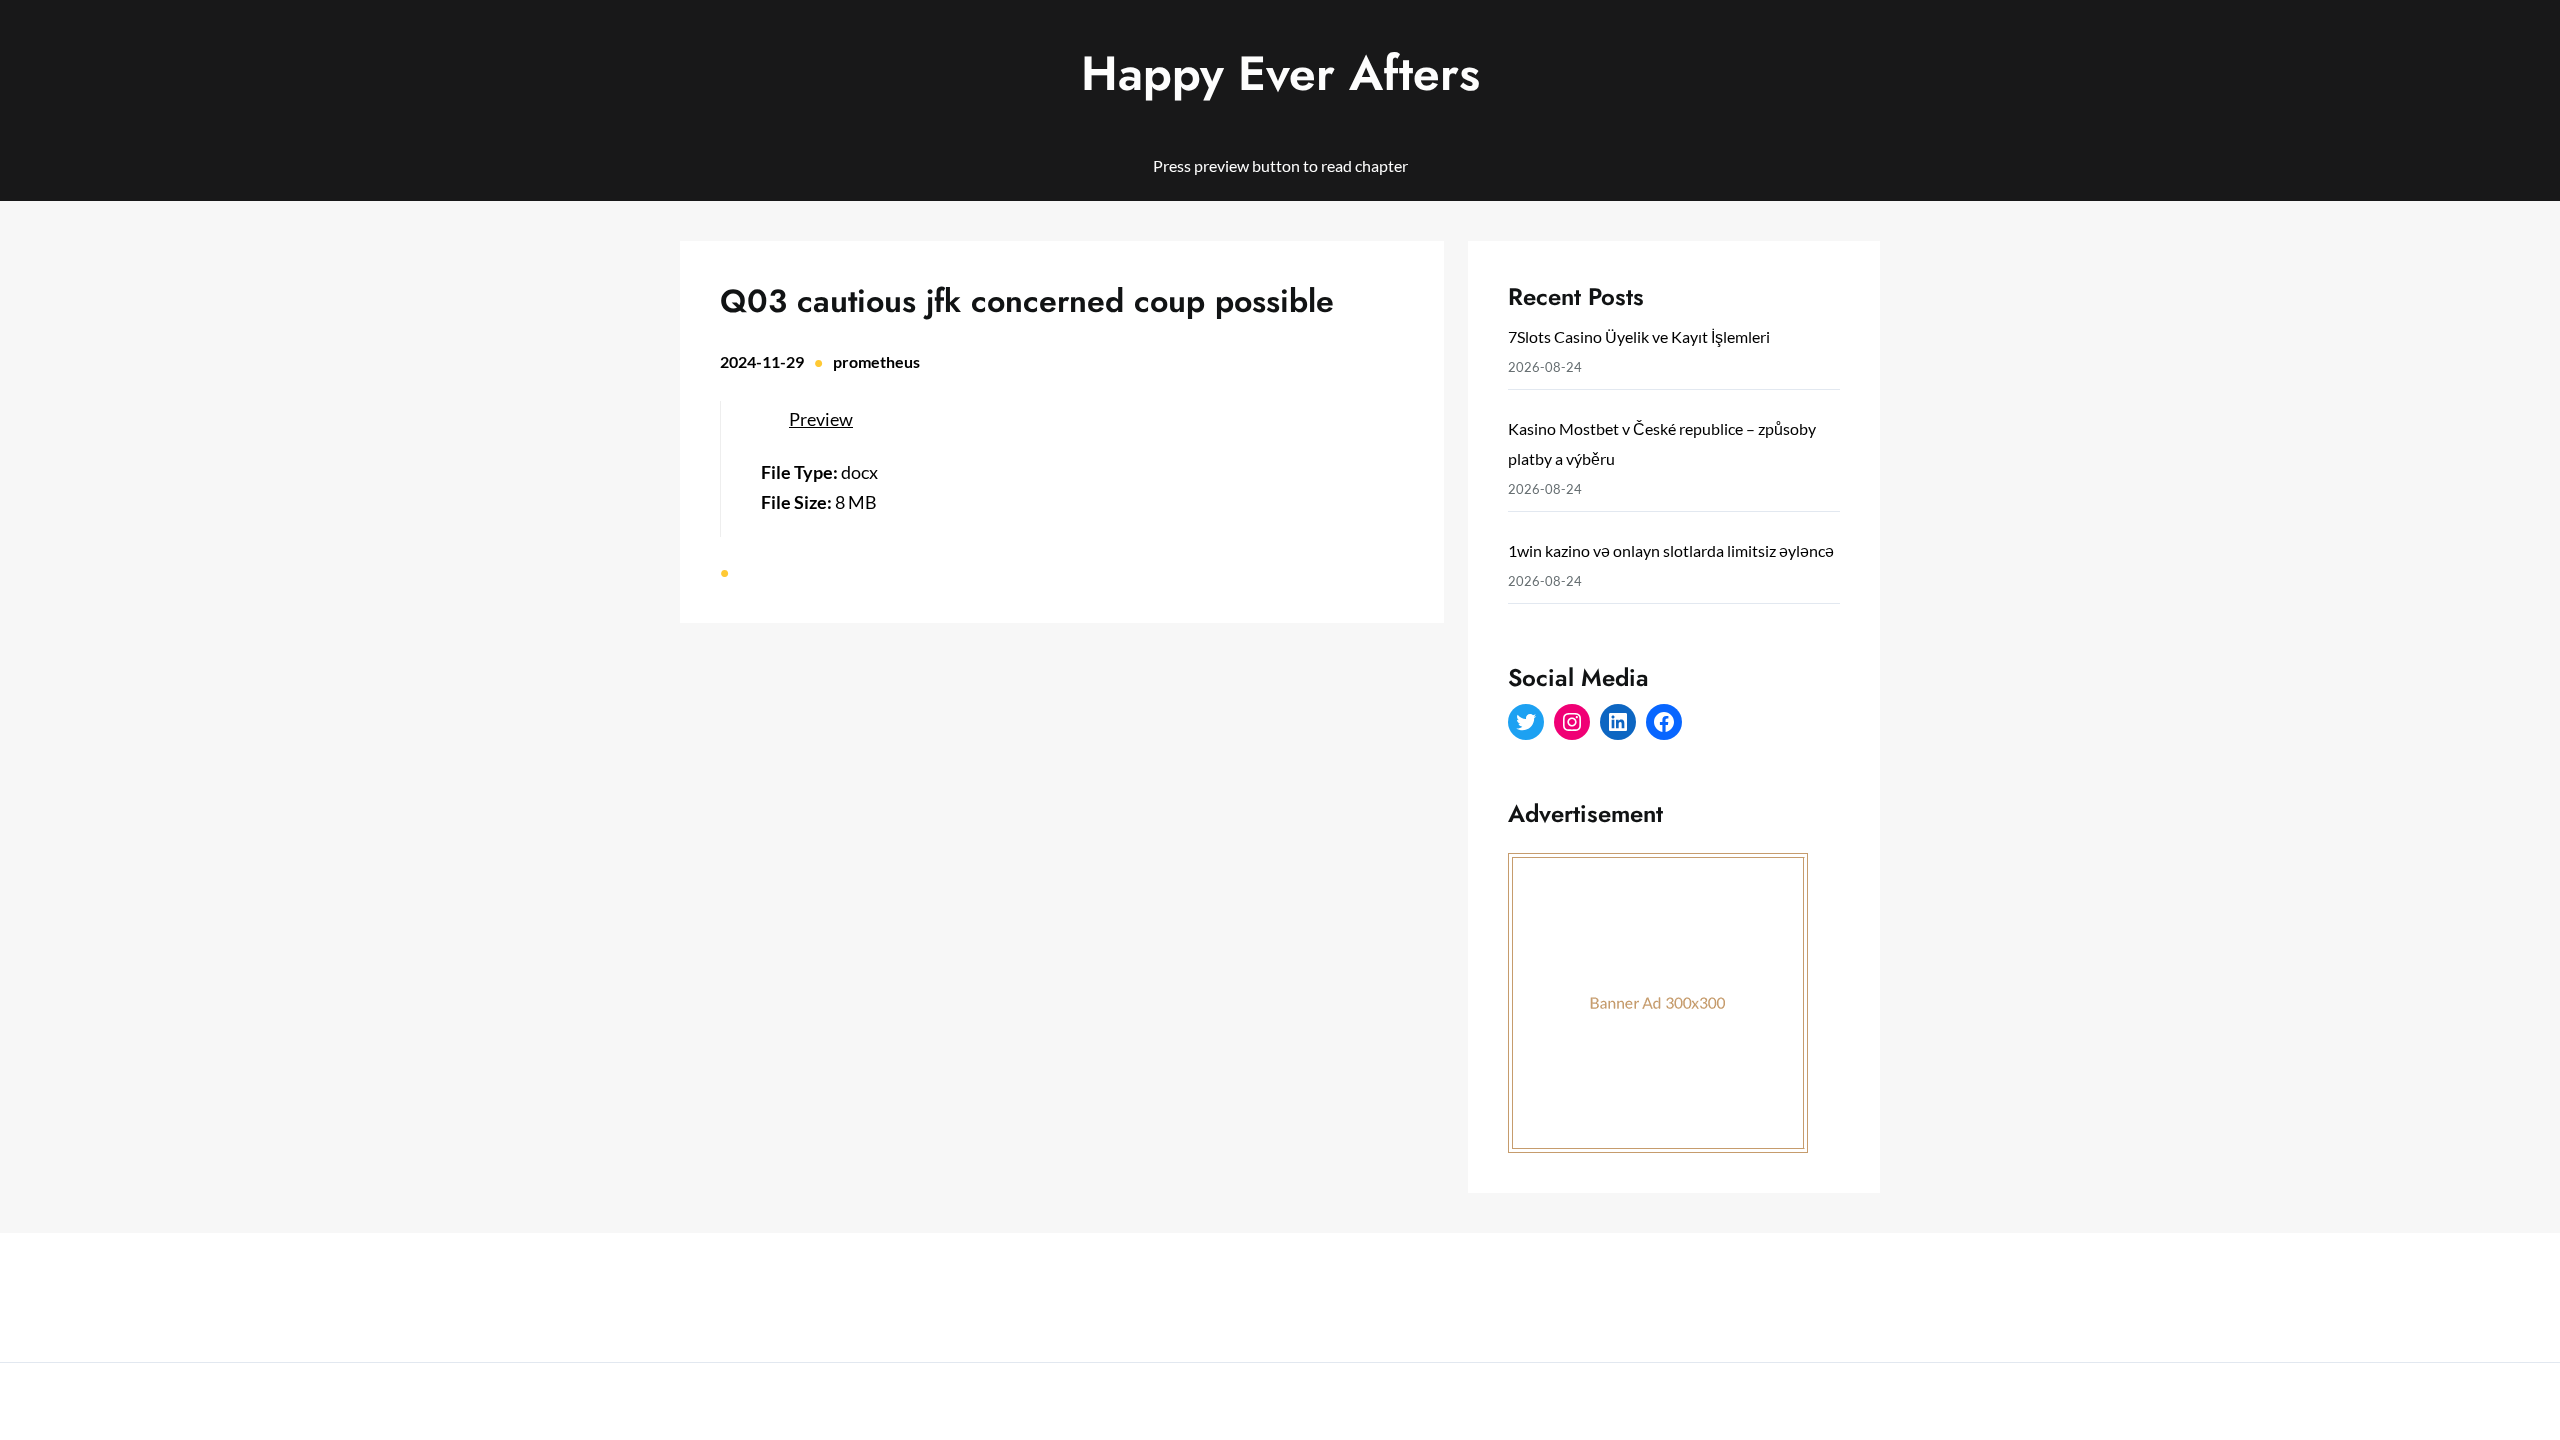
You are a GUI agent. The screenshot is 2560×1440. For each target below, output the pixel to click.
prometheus (876, 361)
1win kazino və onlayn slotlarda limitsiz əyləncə (1671, 550)
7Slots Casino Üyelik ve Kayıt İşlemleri (1639, 336)
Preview (821, 419)
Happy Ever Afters (1280, 73)
